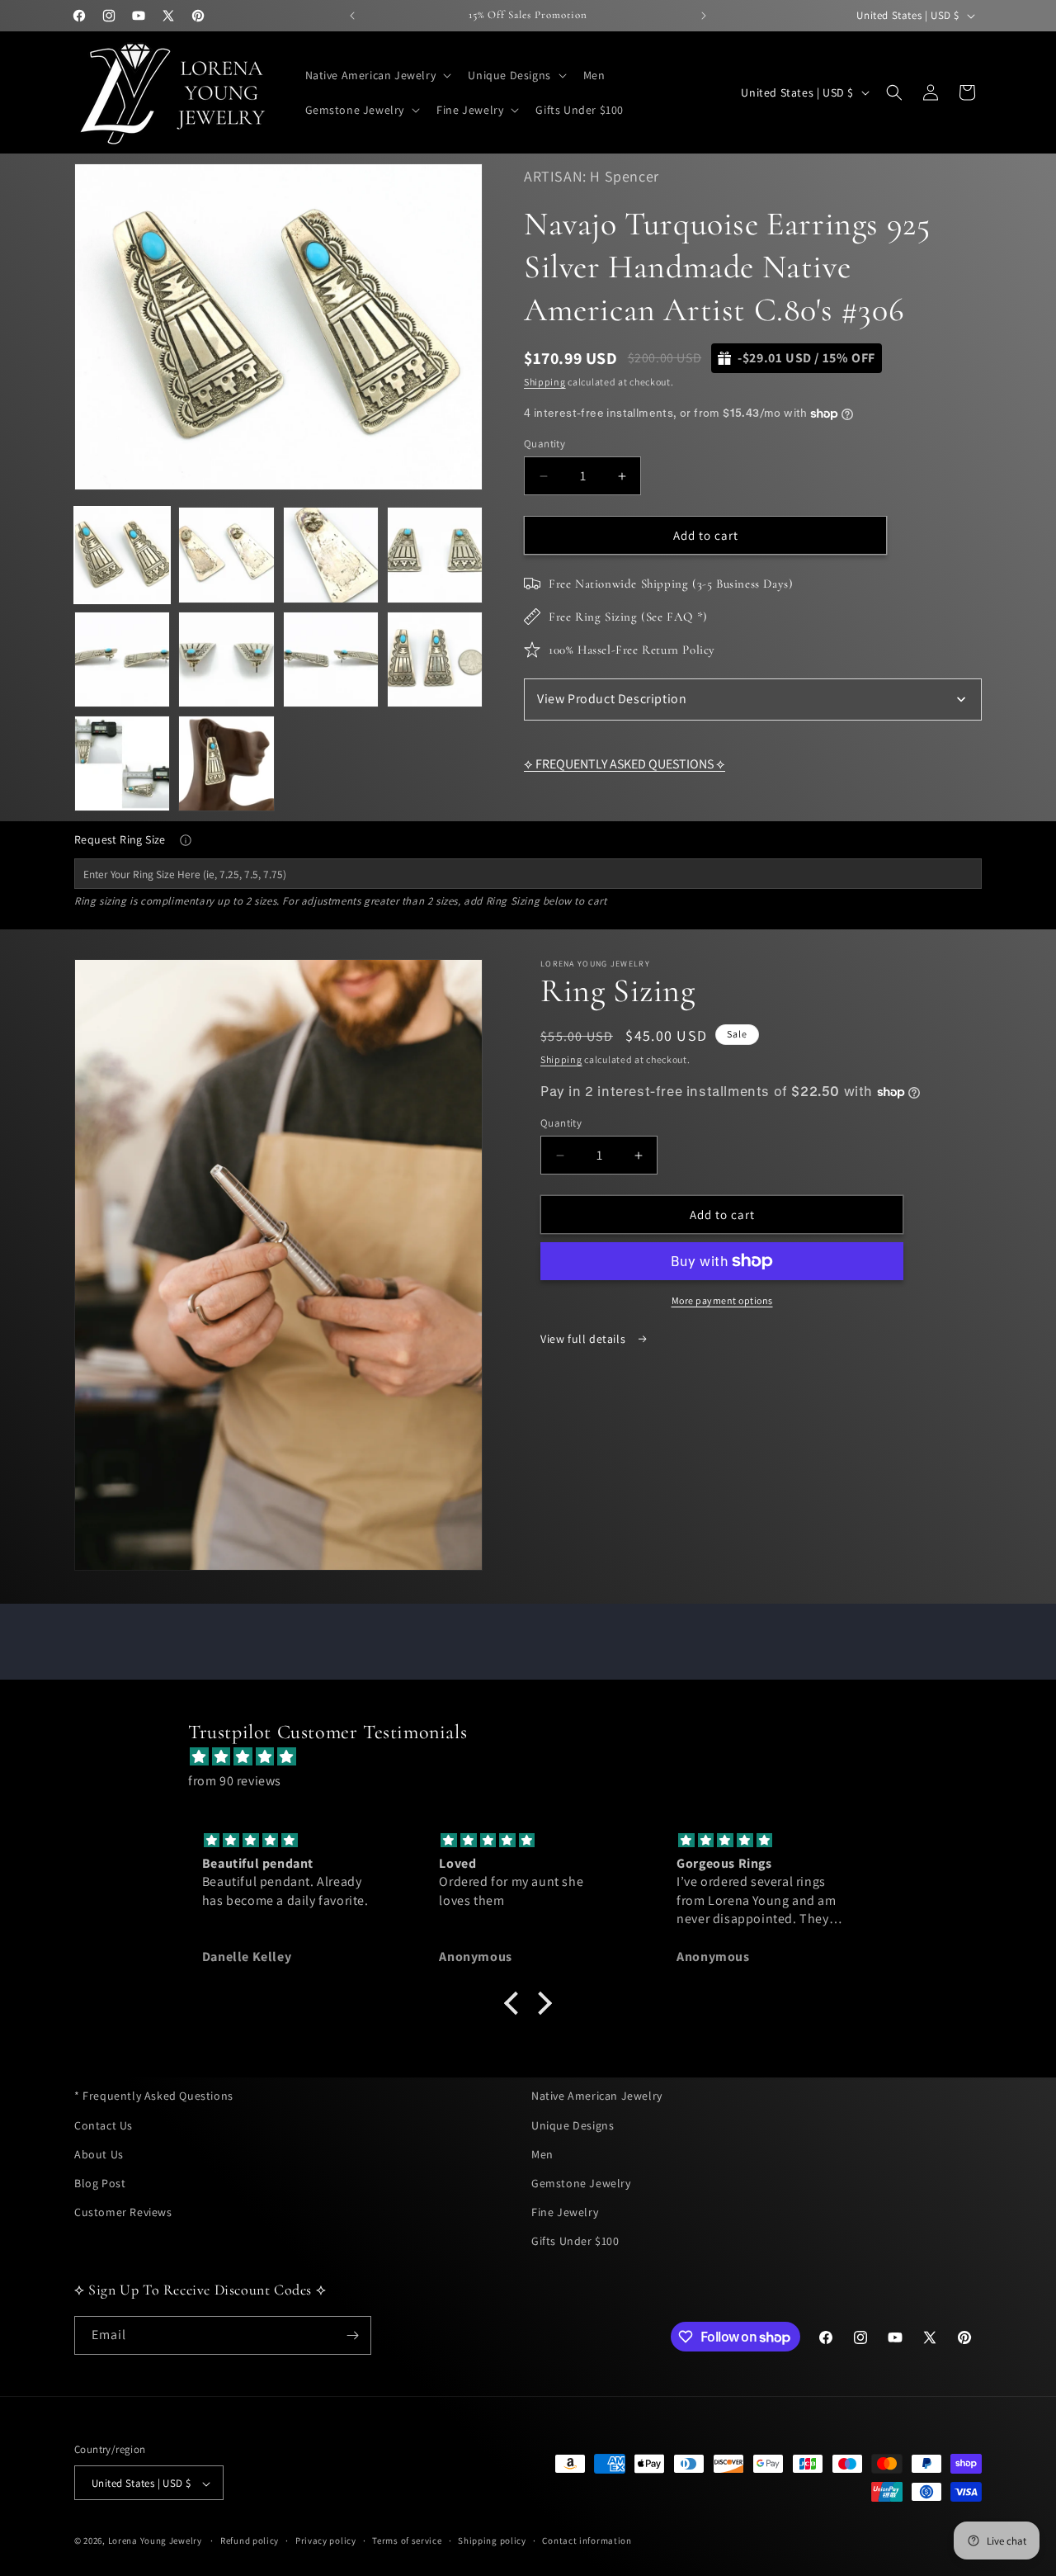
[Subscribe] (352, 2335)
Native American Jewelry (597, 2096)
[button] (377, 75)
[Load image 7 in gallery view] (331, 659)
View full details (585, 1339)
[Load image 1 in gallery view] (122, 555)
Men (542, 2153)
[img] (536, 1757)
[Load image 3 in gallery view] (331, 555)
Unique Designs (573, 2125)
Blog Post (100, 2182)
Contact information (587, 2541)
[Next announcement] (704, 16)
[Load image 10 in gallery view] (226, 763)
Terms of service (407, 2541)
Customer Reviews (123, 2212)
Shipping (545, 382)
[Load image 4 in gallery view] (435, 555)
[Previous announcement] (352, 16)
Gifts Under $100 (575, 2241)
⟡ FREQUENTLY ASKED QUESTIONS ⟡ (625, 764)
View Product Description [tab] (612, 699)
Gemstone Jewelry (581, 2182)
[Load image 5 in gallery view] (122, 659)
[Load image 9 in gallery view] (122, 763)
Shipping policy (492, 2541)
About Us (99, 2153)
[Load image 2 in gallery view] (226, 555)
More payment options (722, 1300)
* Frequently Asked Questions (154, 2096)
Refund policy (250, 2541)
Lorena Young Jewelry (155, 2541)
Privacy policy (326, 2541)
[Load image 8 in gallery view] (435, 659)
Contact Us (104, 2125)
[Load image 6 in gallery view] (226, 659)
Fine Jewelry (565, 2212)
